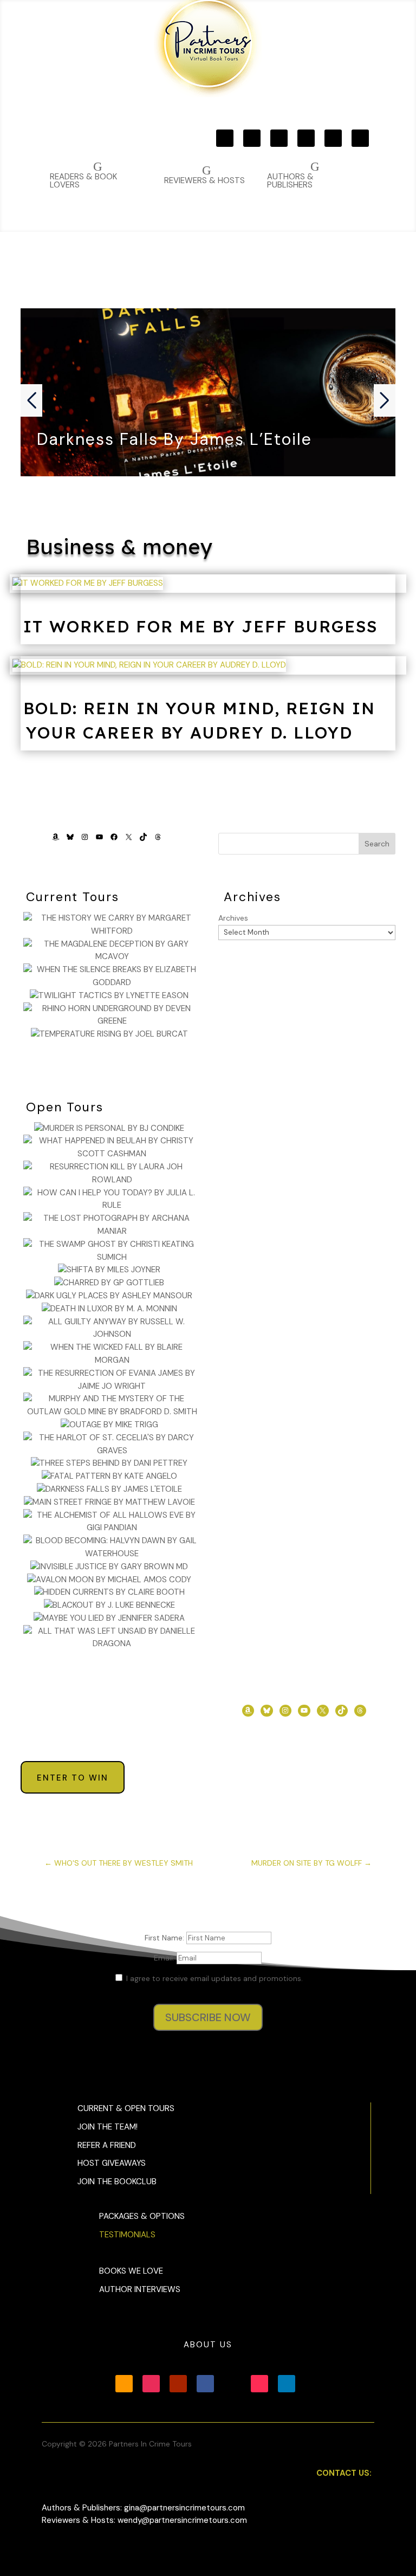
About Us (208, 2345)
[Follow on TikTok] (360, 138)
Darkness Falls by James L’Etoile (174, 439)
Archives (233, 918)
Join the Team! (108, 2127)
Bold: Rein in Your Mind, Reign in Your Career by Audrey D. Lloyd (199, 720)
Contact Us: (344, 2473)
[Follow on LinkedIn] (287, 2384)
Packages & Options (142, 2216)
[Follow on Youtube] (279, 138)
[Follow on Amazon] (225, 138)
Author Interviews (140, 2289)
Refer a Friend (107, 2145)
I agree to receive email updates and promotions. (213, 1978)
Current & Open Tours (126, 2108)
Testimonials (127, 2235)
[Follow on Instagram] (252, 138)
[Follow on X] (333, 138)
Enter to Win (73, 1778)
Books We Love (131, 2271)
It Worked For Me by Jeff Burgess (200, 626)
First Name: (165, 1938)
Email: (165, 1958)
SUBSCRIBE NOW (208, 2017)
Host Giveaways (112, 2163)
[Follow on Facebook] (306, 138)
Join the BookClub (117, 2182)
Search (377, 844)
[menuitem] (313, 175)
